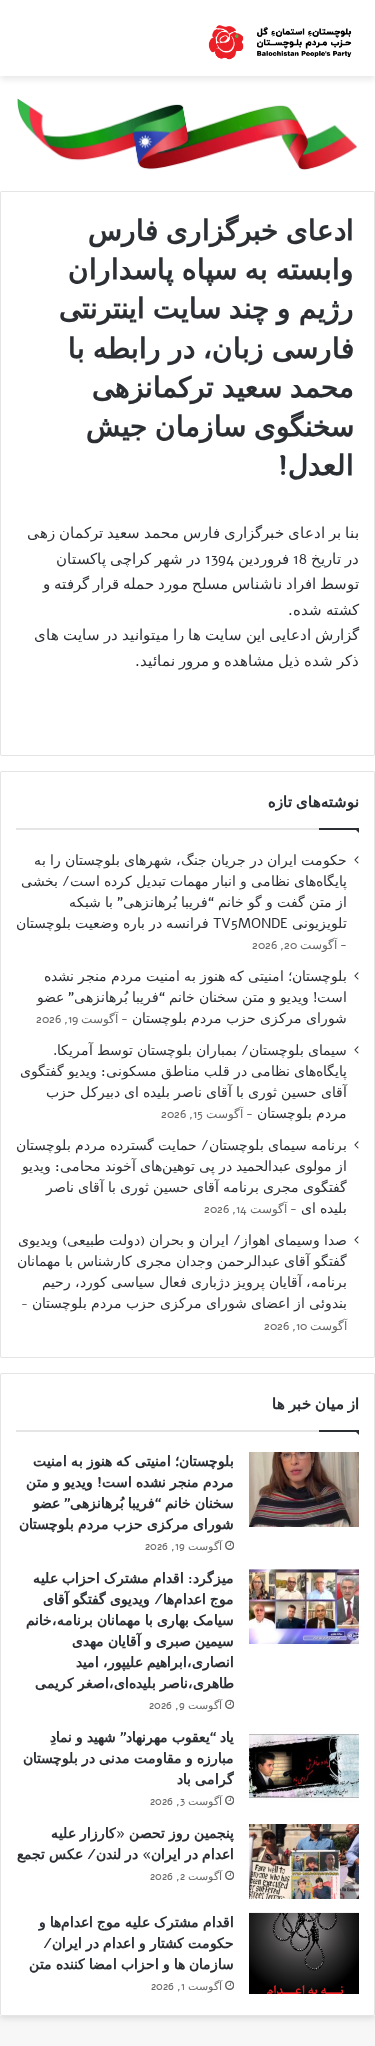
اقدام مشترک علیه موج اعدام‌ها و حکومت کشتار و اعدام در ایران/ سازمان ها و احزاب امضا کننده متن (131, 1943)
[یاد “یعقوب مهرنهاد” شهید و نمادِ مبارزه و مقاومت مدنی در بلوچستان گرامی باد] (304, 1765)
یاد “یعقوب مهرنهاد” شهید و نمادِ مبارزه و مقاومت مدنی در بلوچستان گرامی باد (128, 1758)
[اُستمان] (280, 38)
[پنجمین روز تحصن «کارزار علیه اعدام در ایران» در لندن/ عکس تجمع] (304, 1861)
